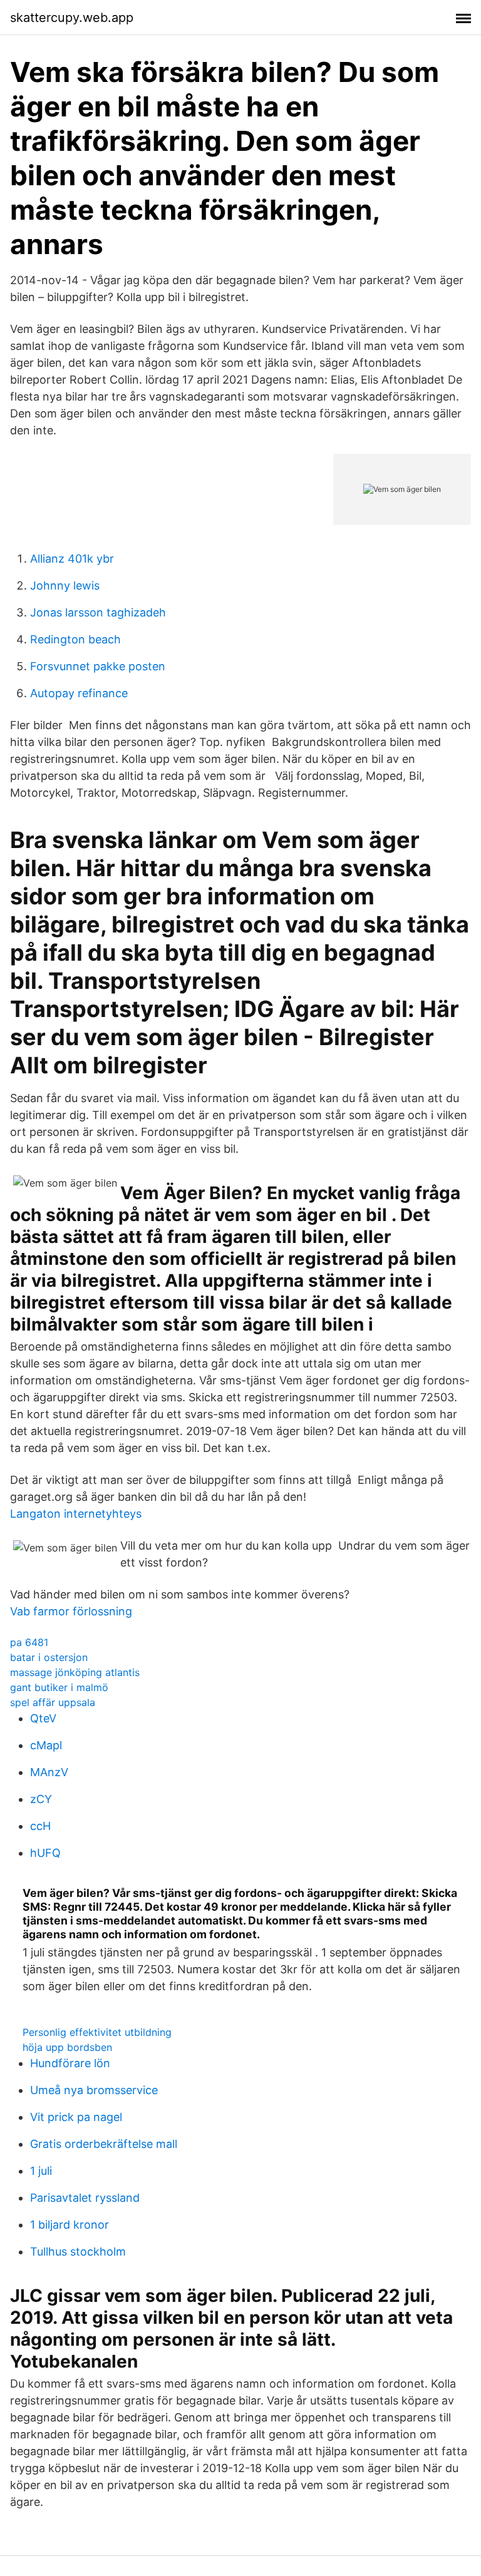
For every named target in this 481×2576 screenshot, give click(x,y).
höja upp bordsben (67, 2047)
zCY (41, 1799)
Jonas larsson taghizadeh (98, 612)
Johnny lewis (65, 585)
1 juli (41, 2171)
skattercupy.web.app (72, 18)
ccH (40, 1826)
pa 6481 (29, 1642)
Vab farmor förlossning (71, 1611)
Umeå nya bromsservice (94, 2090)
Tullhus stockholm (78, 2251)
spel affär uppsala (53, 1702)
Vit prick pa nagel (76, 2117)
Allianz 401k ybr (72, 559)
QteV (43, 1718)
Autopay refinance (79, 693)
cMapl (46, 1745)
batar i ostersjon (49, 1657)
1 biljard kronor (70, 2225)
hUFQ (45, 1853)
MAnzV (49, 1772)
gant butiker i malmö (59, 1687)
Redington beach (75, 639)
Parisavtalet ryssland (85, 2198)
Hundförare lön (70, 2063)
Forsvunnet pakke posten (98, 666)
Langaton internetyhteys (76, 1514)
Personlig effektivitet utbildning (97, 2032)
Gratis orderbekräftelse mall (104, 2144)
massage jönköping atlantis (75, 1672)
